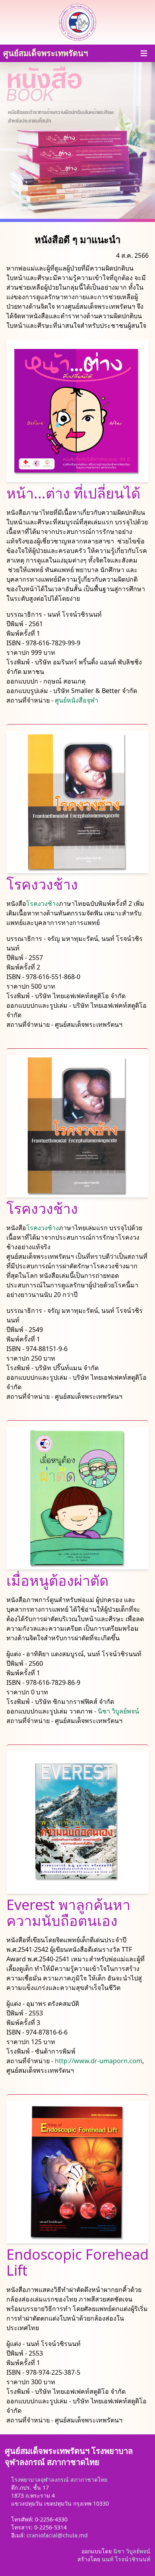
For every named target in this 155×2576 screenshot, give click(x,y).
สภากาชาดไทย (89, 2480)
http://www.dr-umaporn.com (99, 2061)
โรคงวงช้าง (43, 903)
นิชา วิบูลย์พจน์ (118, 1711)
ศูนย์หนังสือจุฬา (77, 700)
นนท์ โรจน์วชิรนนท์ (126, 2559)
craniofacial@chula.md (57, 2535)
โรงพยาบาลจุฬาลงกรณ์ (40, 2480)
